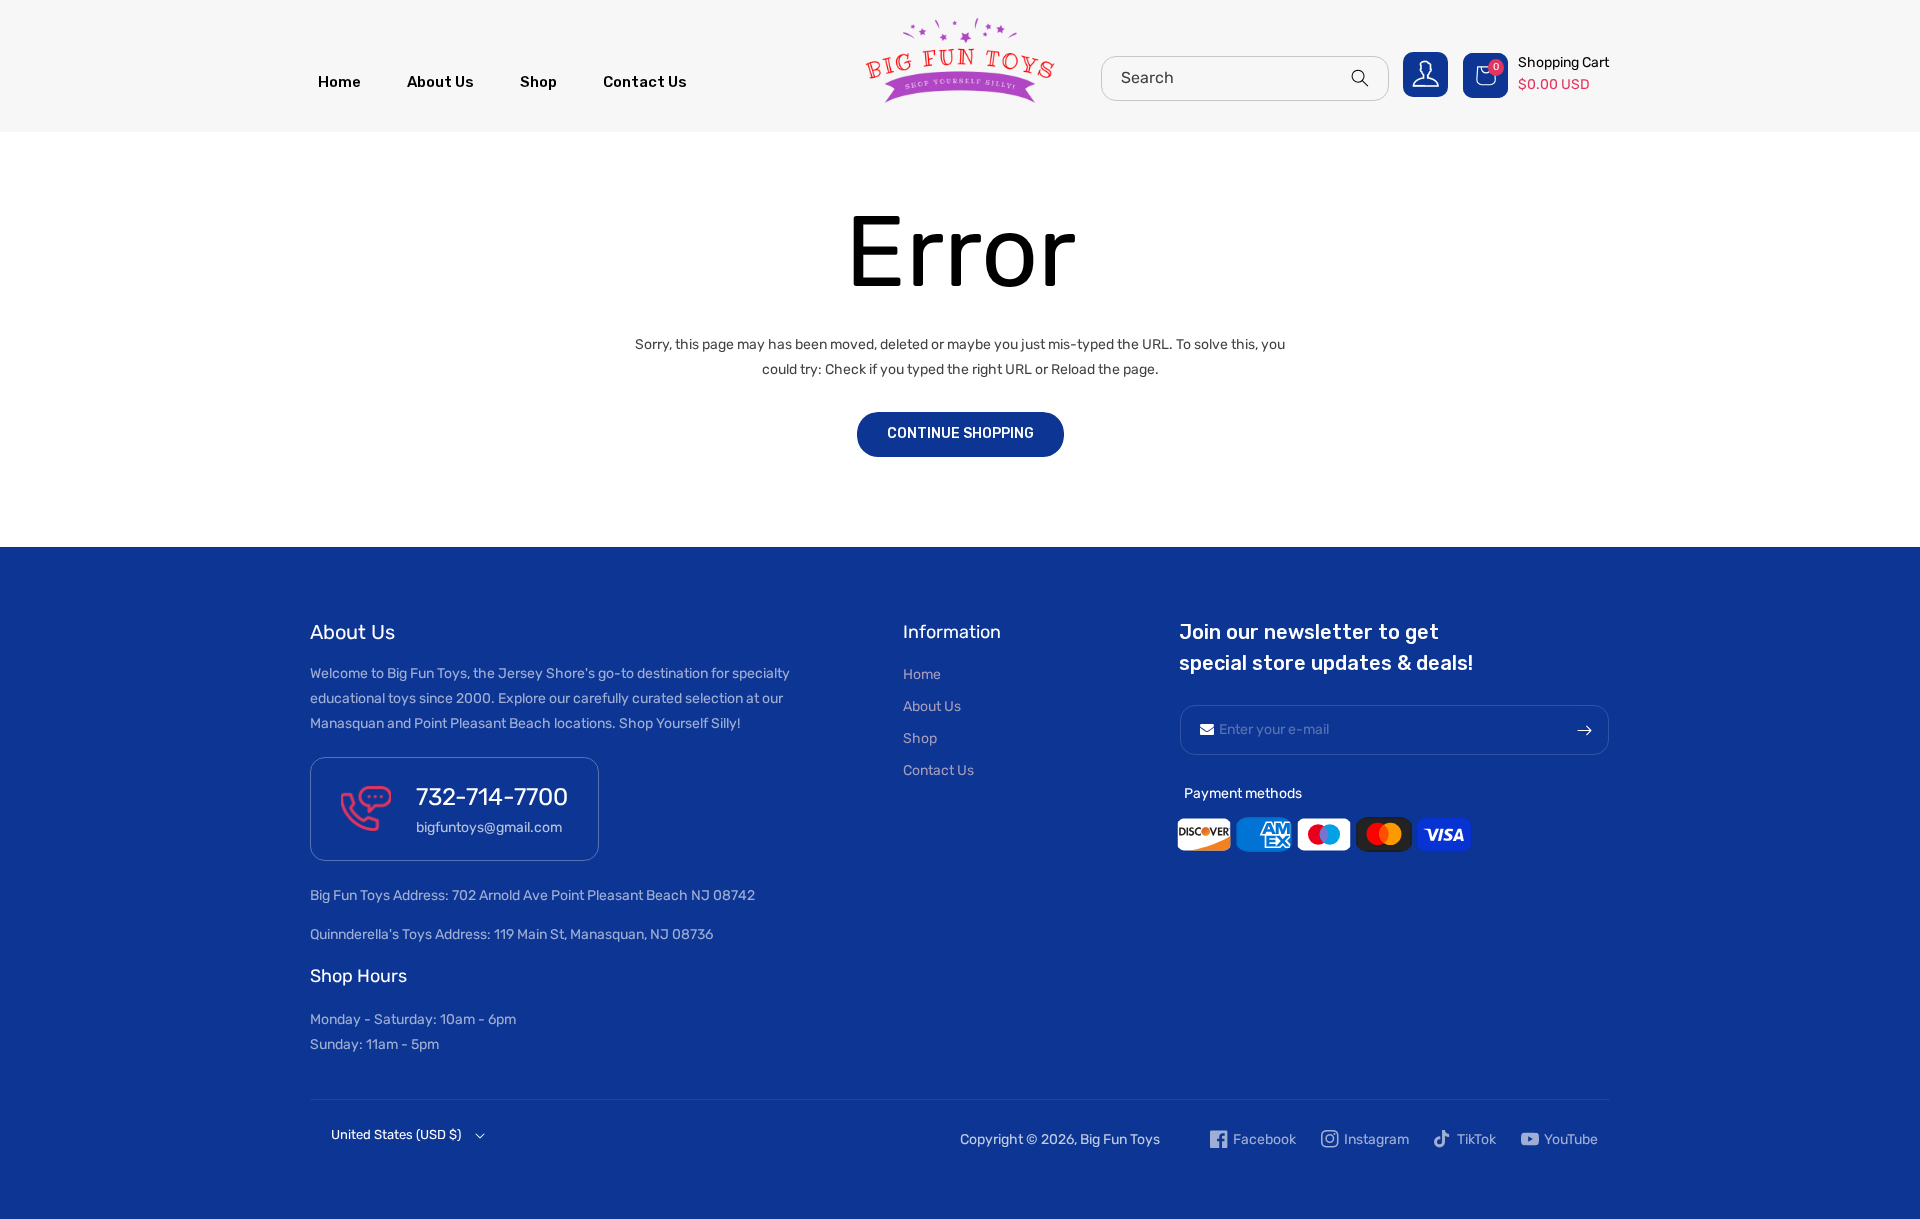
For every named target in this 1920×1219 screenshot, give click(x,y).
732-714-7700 (492, 797)
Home (922, 674)
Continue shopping (960, 433)
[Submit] (1584, 730)
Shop (920, 738)
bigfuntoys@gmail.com (489, 827)
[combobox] (1245, 78)
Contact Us (938, 770)
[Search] (1360, 78)
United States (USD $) (396, 1134)
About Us (932, 706)
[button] (1538, 75)
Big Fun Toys (1120, 1139)
